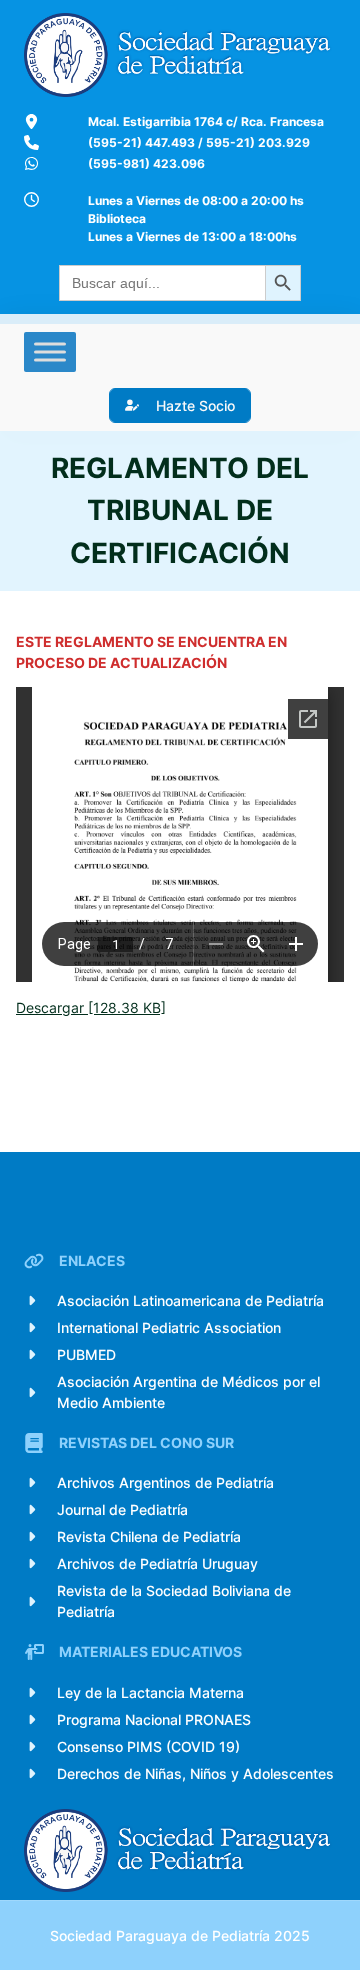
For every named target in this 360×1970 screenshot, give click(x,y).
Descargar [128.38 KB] (91, 1007)
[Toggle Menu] (50, 351)
